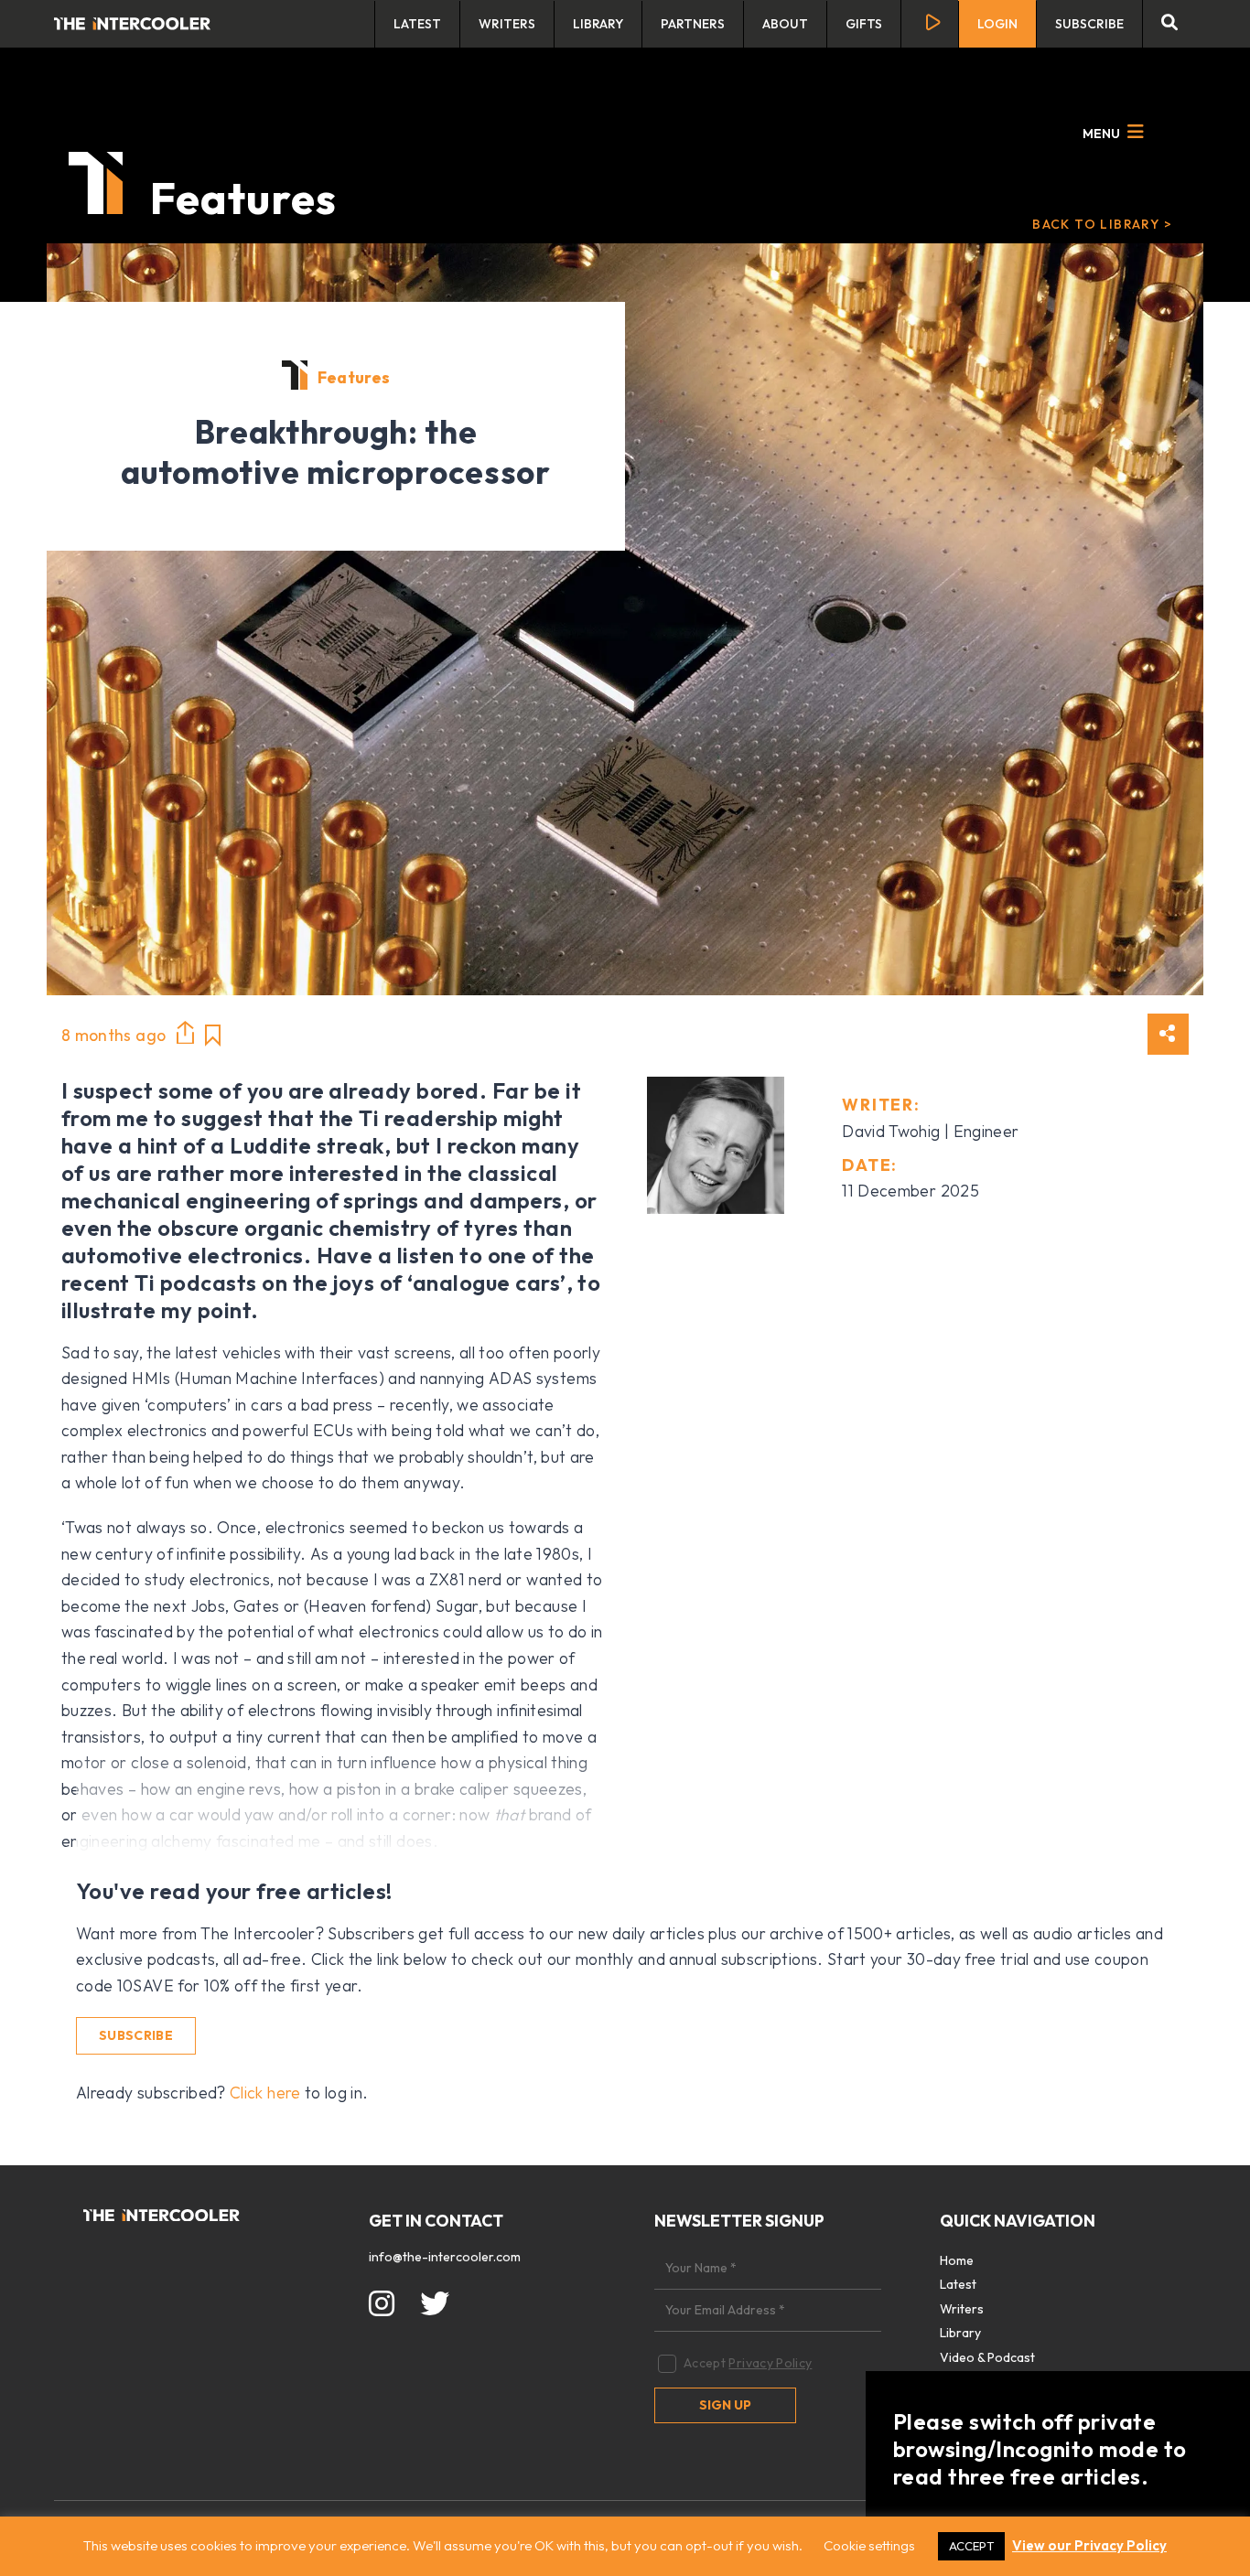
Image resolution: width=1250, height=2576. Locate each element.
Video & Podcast (987, 2357)
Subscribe (1089, 24)
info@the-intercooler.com (445, 2257)
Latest (417, 24)
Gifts (864, 24)
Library (598, 24)
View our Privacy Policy (1089, 2545)
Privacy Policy (770, 2363)
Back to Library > (1102, 224)
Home (957, 2260)
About (785, 24)
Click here (265, 2093)
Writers (507, 24)
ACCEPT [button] (971, 2546)
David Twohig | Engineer (930, 1131)
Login (997, 24)
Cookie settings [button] (869, 2545)
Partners (693, 24)
